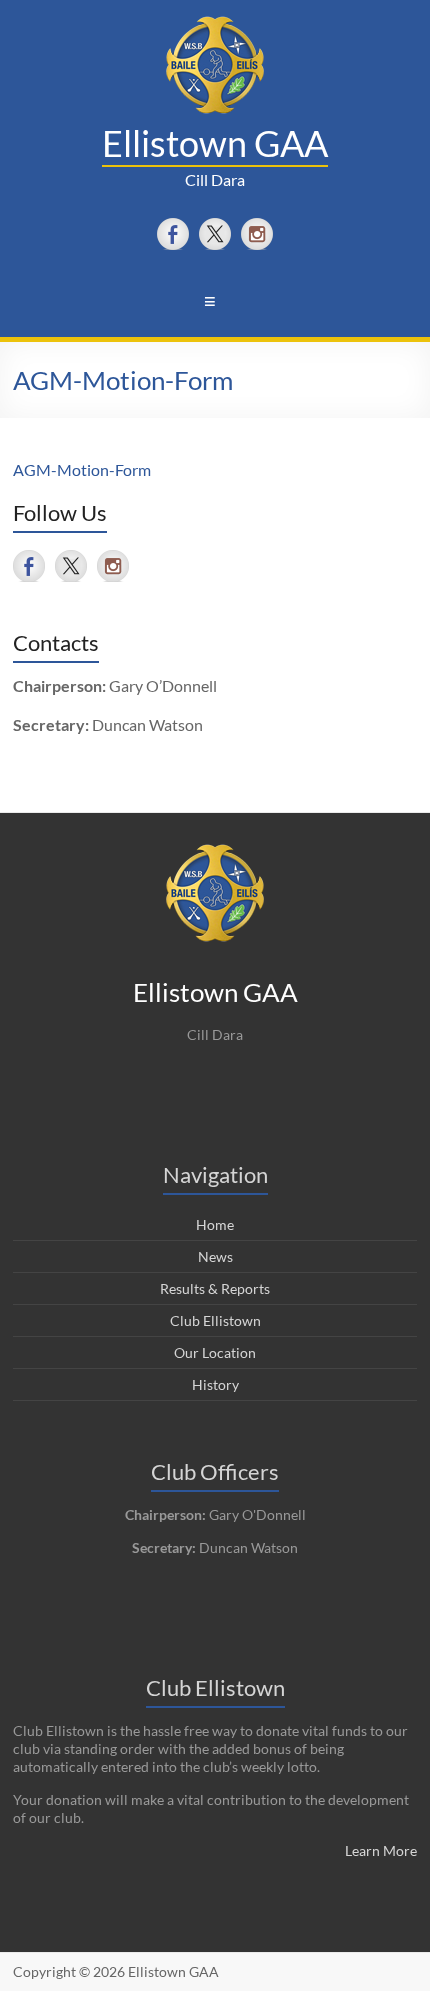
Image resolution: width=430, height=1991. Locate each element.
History (215, 1384)
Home (215, 1224)
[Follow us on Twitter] (215, 234)
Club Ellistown (215, 1320)
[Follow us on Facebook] (173, 234)
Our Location (215, 1352)
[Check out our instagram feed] (257, 234)
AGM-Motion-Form (82, 469)
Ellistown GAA (215, 143)
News (215, 1256)
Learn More (381, 1850)
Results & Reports (215, 1288)
